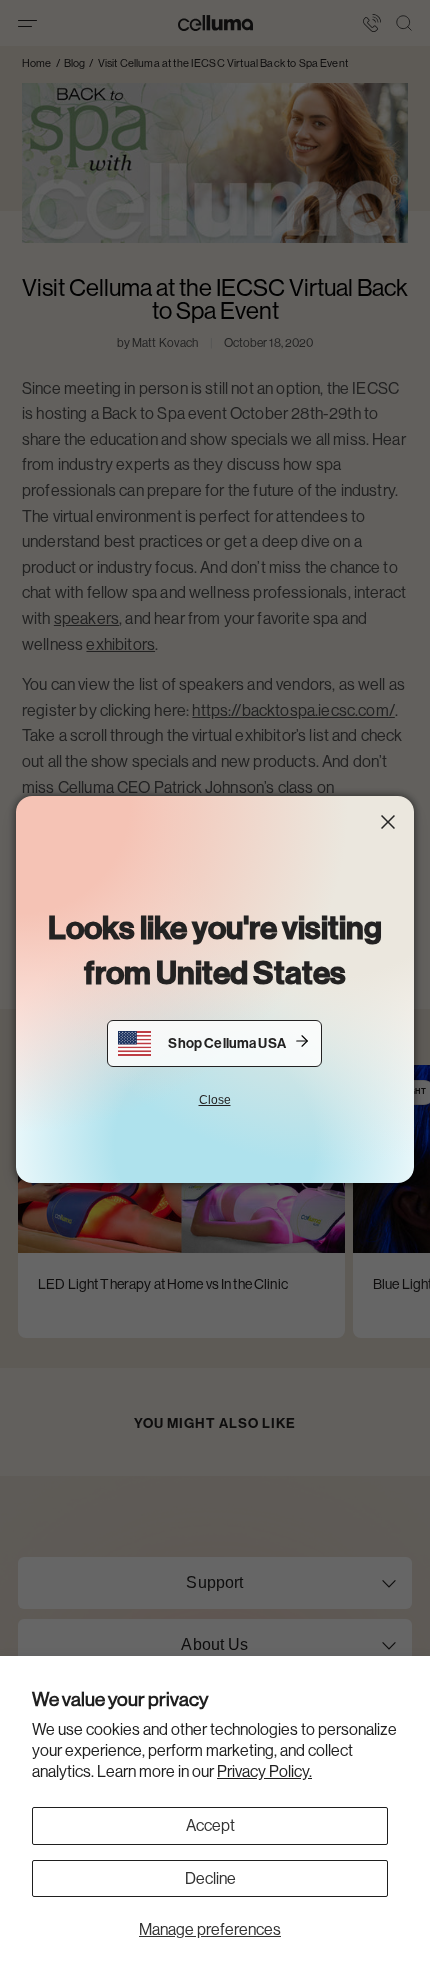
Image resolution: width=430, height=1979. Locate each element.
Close (215, 1100)
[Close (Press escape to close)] (388, 822)
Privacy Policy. (264, 1771)
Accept (210, 1825)
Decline (210, 1878)
